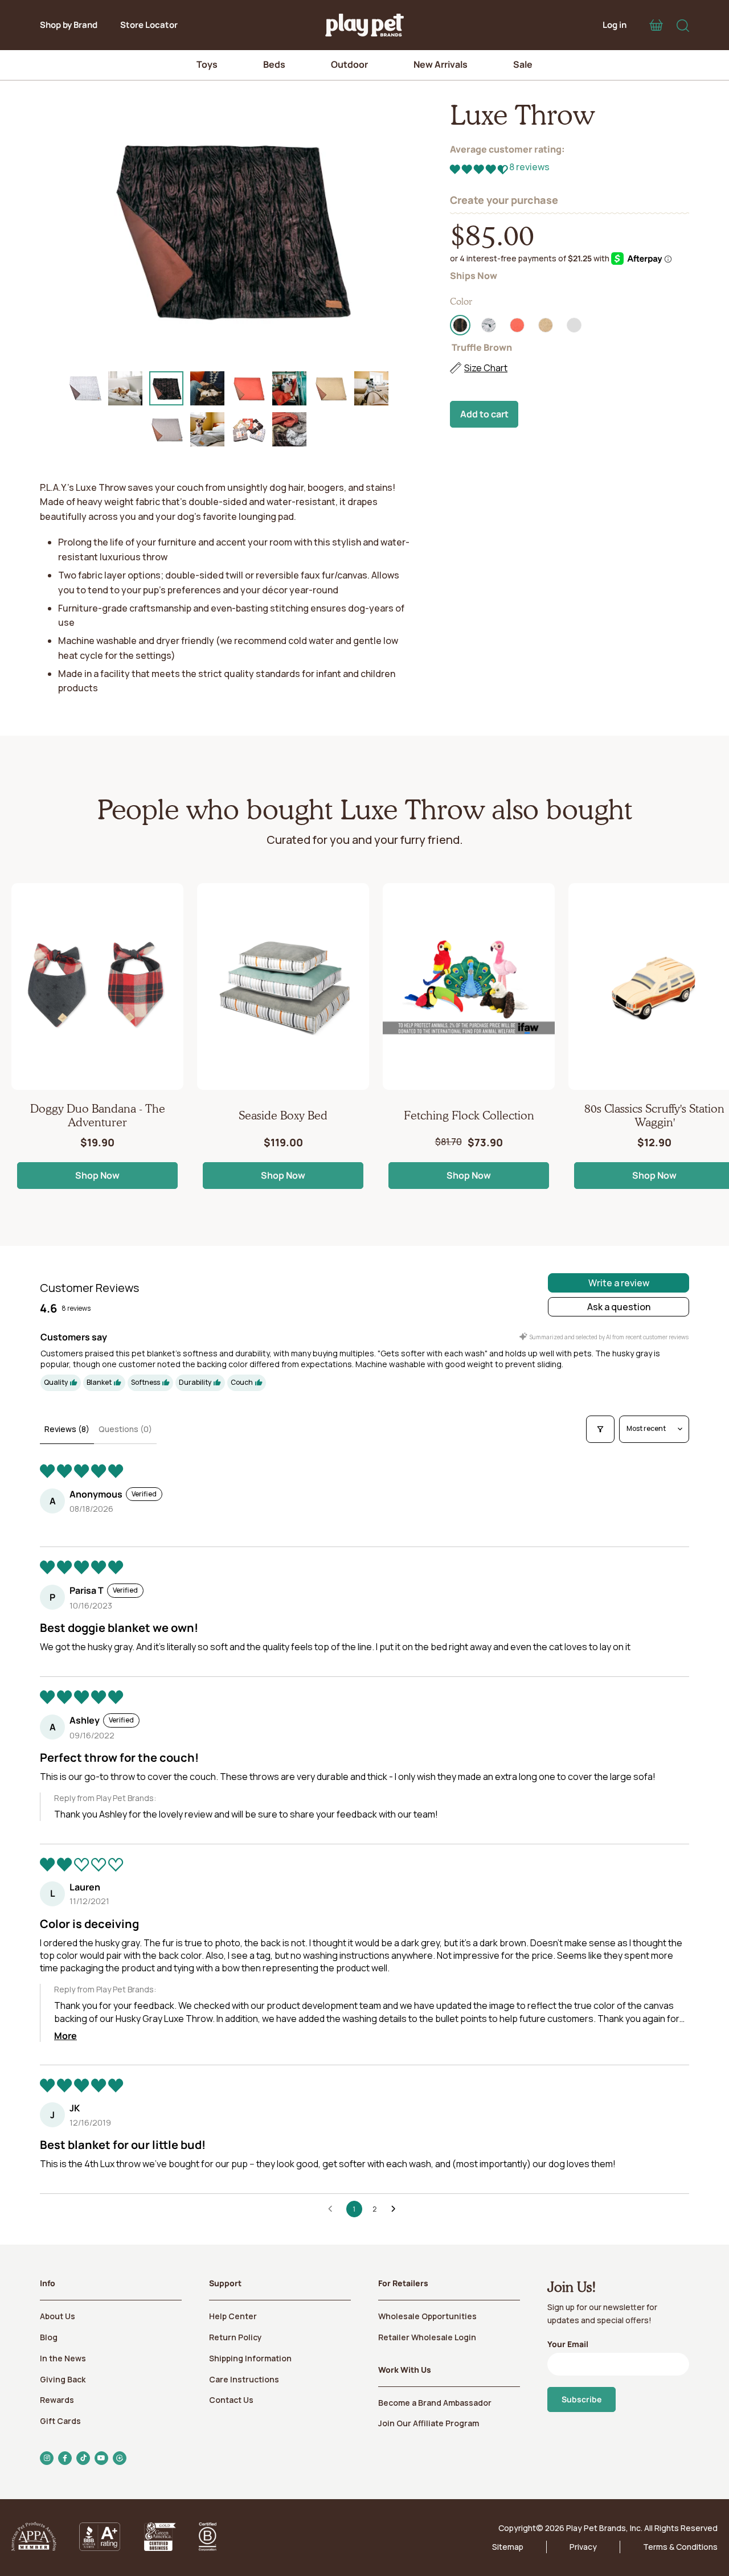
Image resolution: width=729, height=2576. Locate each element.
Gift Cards (60, 2421)
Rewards (57, 2400)
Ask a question (619, 1307)
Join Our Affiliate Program (429, 2423)
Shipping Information (250, 2358)
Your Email (568, 2344)
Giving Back (63, 2379)
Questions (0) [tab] (125, 1429)
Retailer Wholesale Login (427, 2337)
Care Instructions (244, 2379)
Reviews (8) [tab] (67, 1429)
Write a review (619, 1283)
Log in (615, 25)
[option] (228, 227)
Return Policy (236, 2337)
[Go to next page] (396, 2209)
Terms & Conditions (680, 2547)
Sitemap (508, 2547)
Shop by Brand (69, 25)
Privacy (583, 2547)
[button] (480, 169)
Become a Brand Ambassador (435, 2403)
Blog (49, 2337)
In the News (63, 2358)
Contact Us (231, 2400)
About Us (58, 2316)
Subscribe (581, 2399)
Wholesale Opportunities (427, 2316)
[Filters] (600, 1429)
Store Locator (149, 25)
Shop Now (97, 1175)
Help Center (233, 2316)
